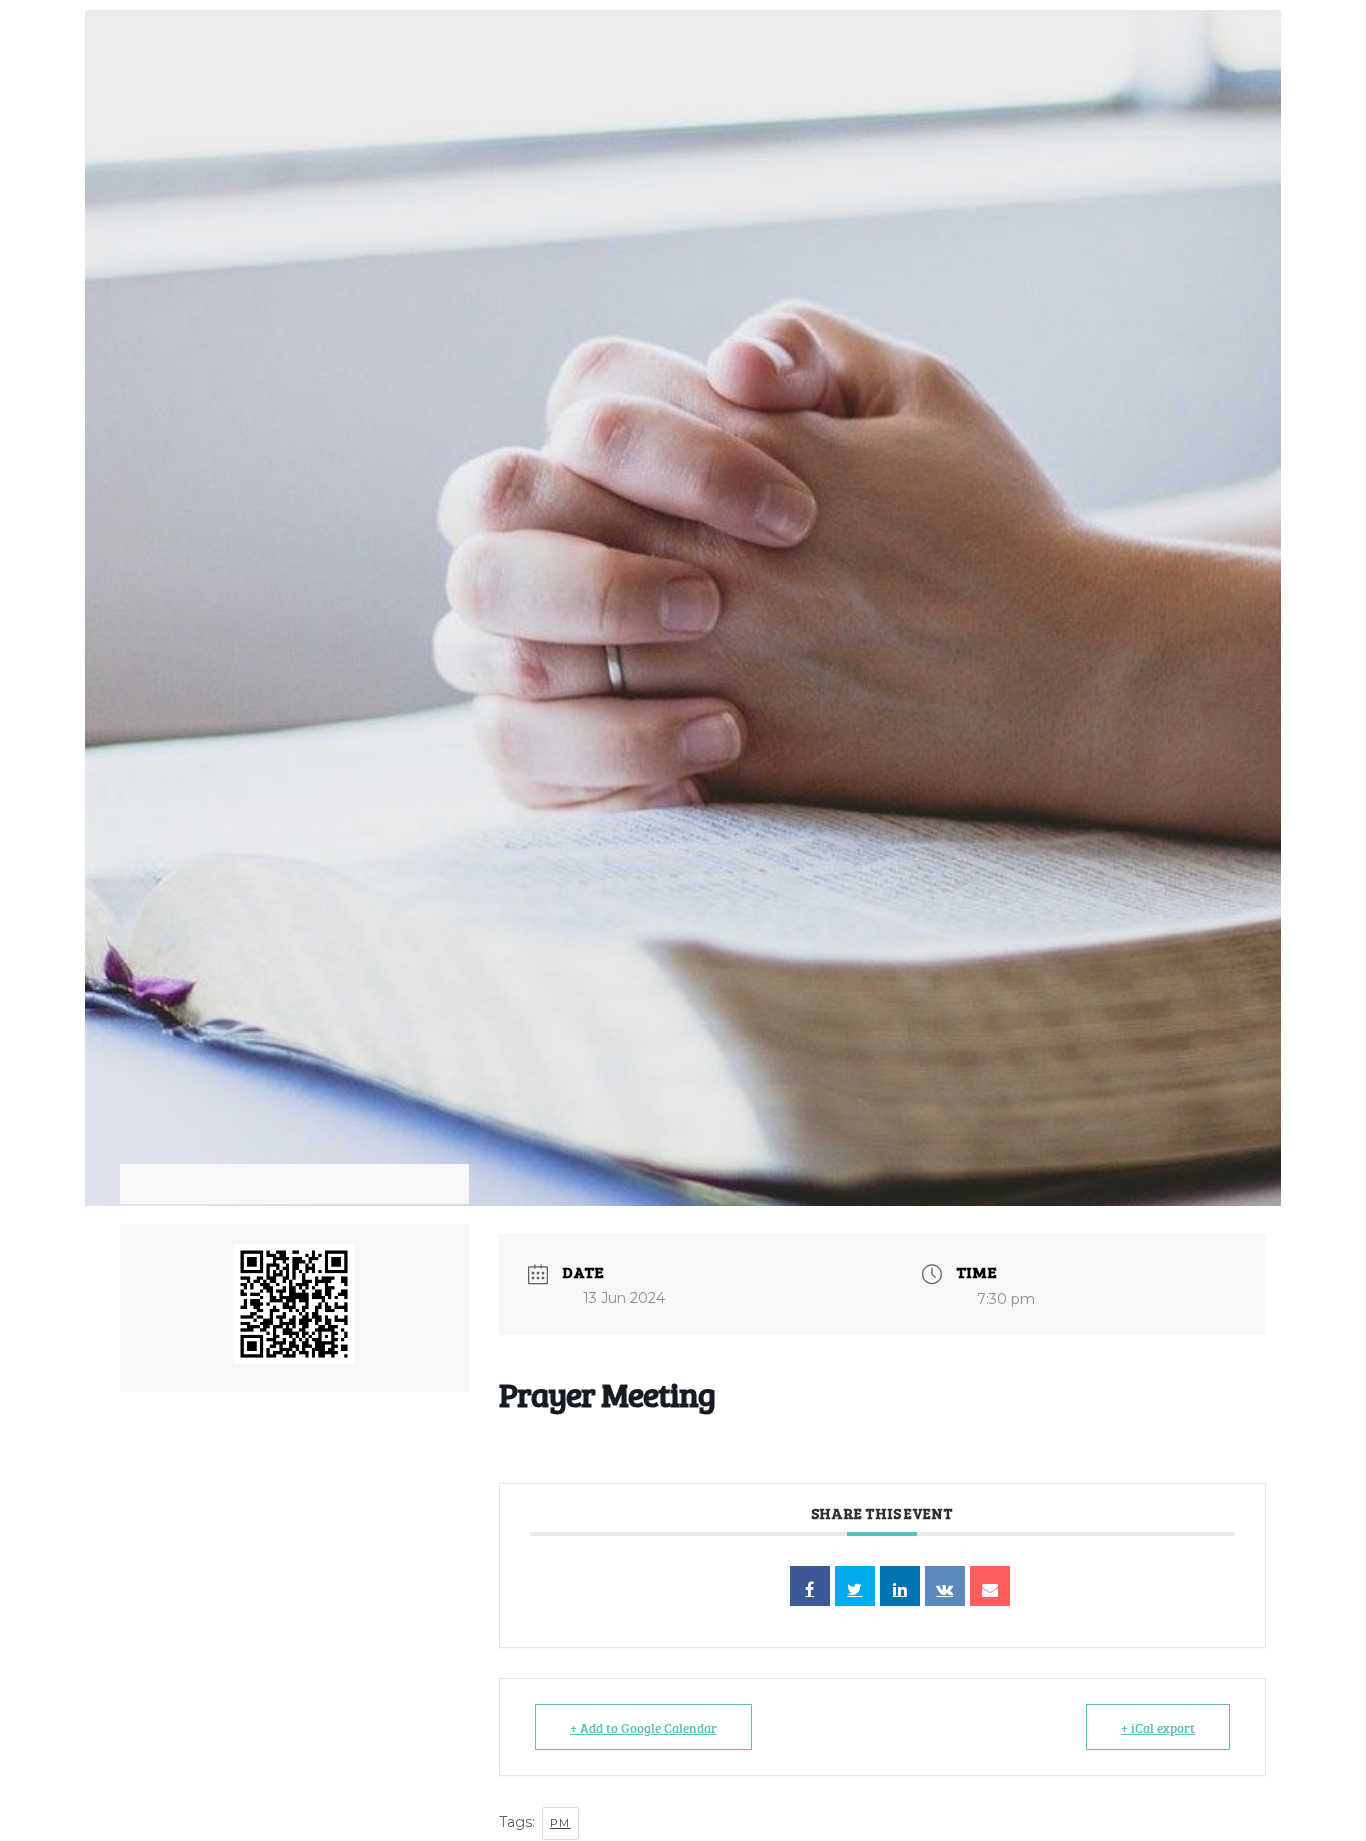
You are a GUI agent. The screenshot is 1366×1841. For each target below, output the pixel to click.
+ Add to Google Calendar (643, 1727)
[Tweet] (855, 1586)
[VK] (945, 1586)
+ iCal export (1158, 1727)
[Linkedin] (900, 1586)
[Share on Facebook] (810, 1586)
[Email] (990, 1586)
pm (560, 1823)
